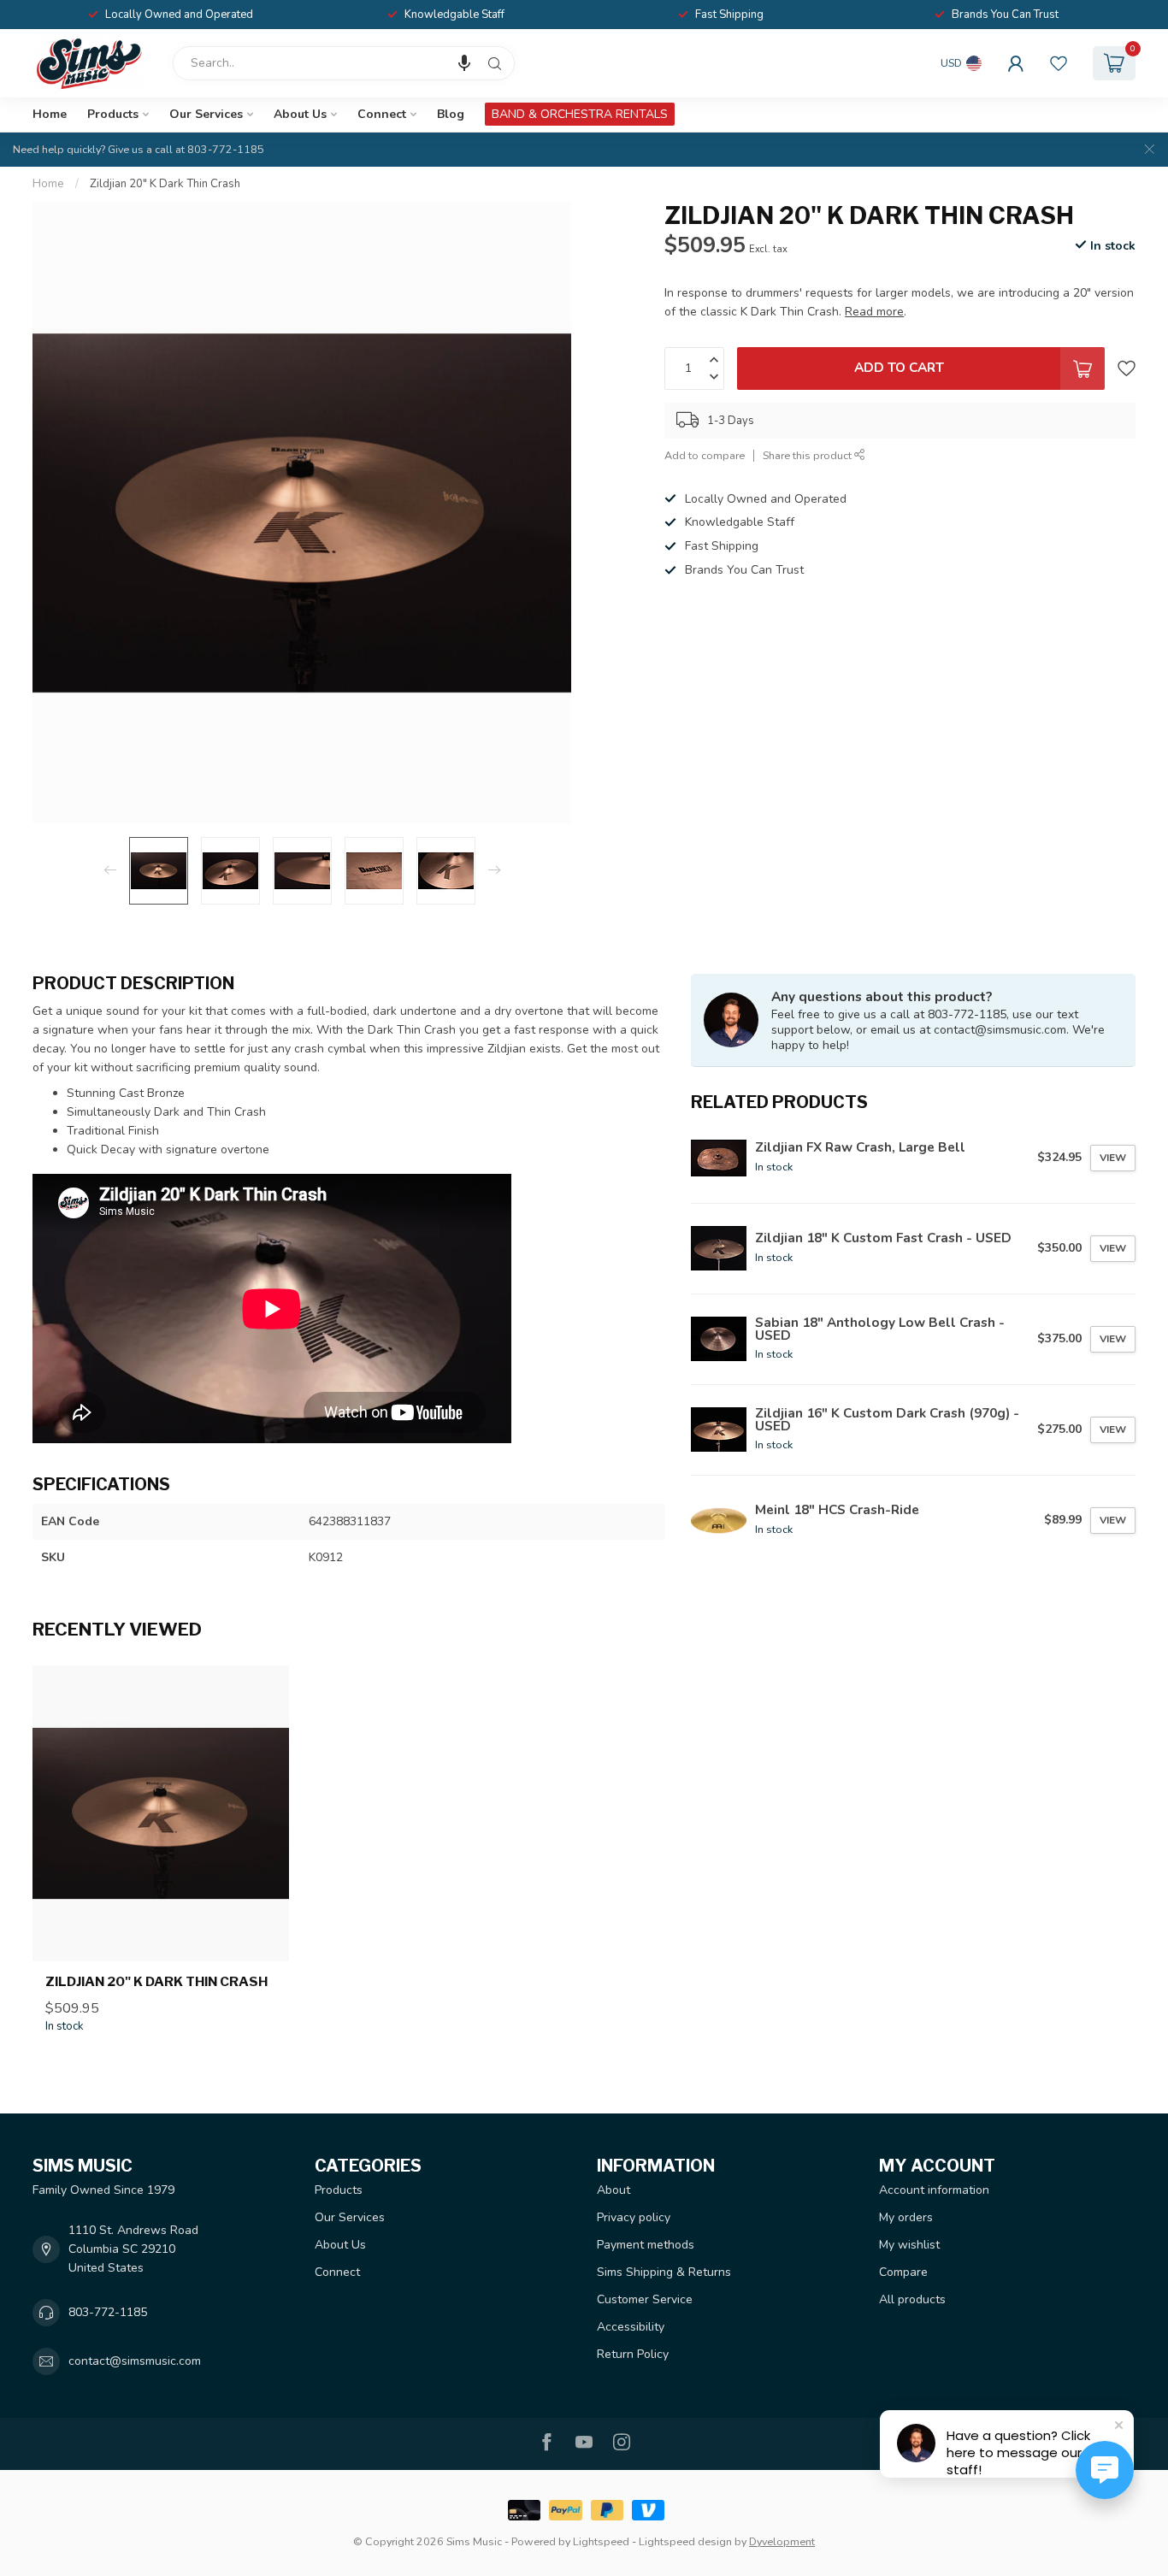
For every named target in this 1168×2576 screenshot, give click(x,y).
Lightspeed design (685, 2541)
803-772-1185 (108, 2312)
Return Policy (633, 2354)
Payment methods (646, 2245)
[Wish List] (1059, 63)
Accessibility (631, 2327)
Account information (934, 2190)
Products (113, 114)
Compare (903, 2272)
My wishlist (909, 2245)
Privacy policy (634, 2217)
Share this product (808, 455)
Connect (382, 114)
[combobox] (344, 63)
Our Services (206, 114)
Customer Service (645, 2299)
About (613, 2190)
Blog (451, 114)
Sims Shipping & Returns (664, 2272)
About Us (300, 114)
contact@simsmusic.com (135, 2361)
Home (50, 114)
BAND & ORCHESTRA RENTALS (580, 114)
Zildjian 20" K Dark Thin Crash (165, 184)
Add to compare (705, 455)
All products (912, 2299)
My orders (906, 2217)
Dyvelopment (782, 2541)
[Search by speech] (464, 63)
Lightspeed (601, 2541)
